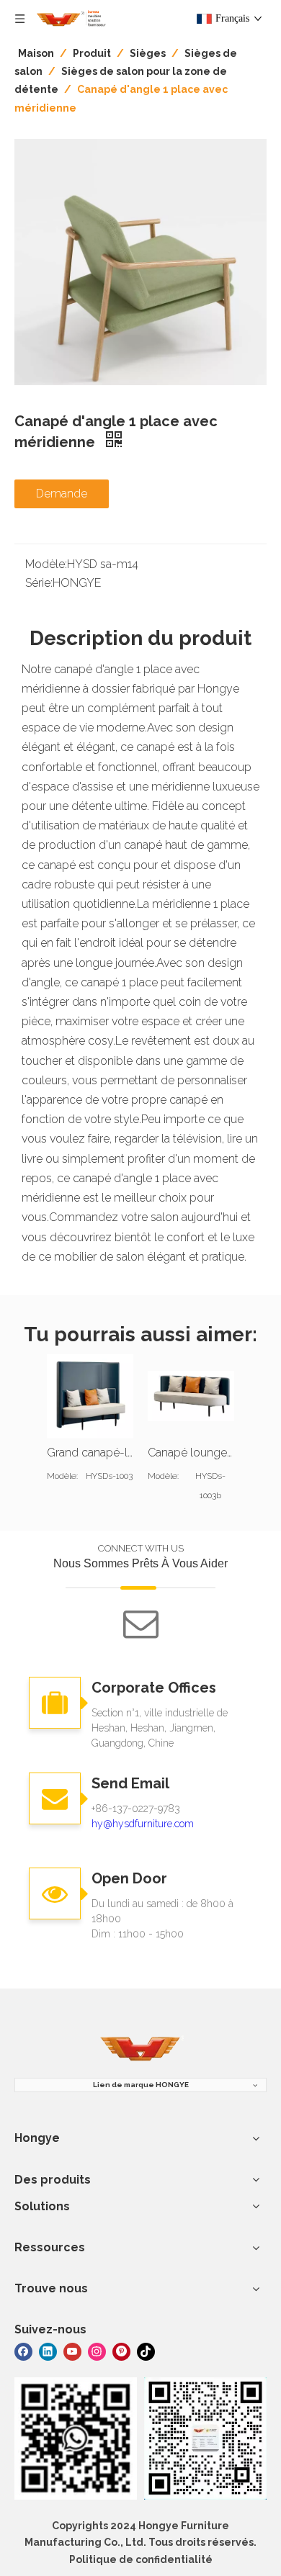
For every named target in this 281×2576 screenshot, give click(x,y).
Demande (62, 494)
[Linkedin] (48, 2350)
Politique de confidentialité (141, 2559)
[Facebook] (23, 2350)
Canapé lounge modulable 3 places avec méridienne (191, 1453)
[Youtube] (72, 2350)
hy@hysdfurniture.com (143, 1824)
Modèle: (46, 564)
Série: (39, 583)
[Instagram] (97, 2350)
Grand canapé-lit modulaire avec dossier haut (90, 1453)
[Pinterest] (121, 2350)
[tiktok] (146, 2350)
